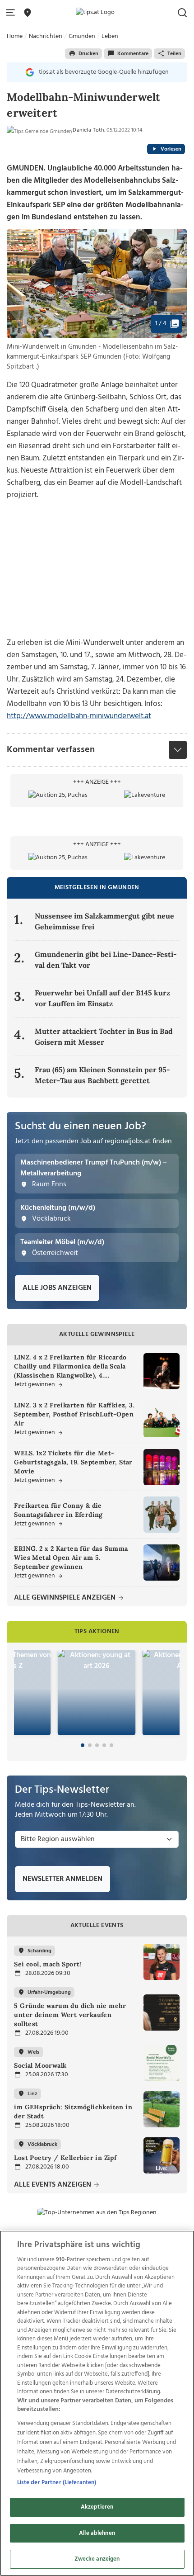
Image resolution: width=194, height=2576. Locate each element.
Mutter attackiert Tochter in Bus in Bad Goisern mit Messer (104, 1037)
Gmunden (82, 36)
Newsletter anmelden (62, 1879)
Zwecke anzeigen (97, 2559)
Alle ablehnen (97, 2533)
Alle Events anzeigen (53, 2185)
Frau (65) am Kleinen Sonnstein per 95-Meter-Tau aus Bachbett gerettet (102, 1075)
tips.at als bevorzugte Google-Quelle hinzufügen (104, 72)
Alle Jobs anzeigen (57, 1288)
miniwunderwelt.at (120, 716)
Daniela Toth (88, 130)
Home (15, 36)
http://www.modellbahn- (48, 716)
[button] (12, 13)
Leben (110, 36)
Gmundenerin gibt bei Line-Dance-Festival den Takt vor (106, 960)
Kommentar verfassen (51, 750)
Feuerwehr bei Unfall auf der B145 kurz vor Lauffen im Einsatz (102, 998)
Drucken (88, 54)
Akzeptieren (97, 2507)
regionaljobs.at (128, 1141)
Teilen (174, 54)
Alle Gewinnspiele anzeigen (66, 1598)
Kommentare (133, 54)
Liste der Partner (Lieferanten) (57, 2483)
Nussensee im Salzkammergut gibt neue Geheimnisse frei (104, 921)
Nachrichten (46, 36)
